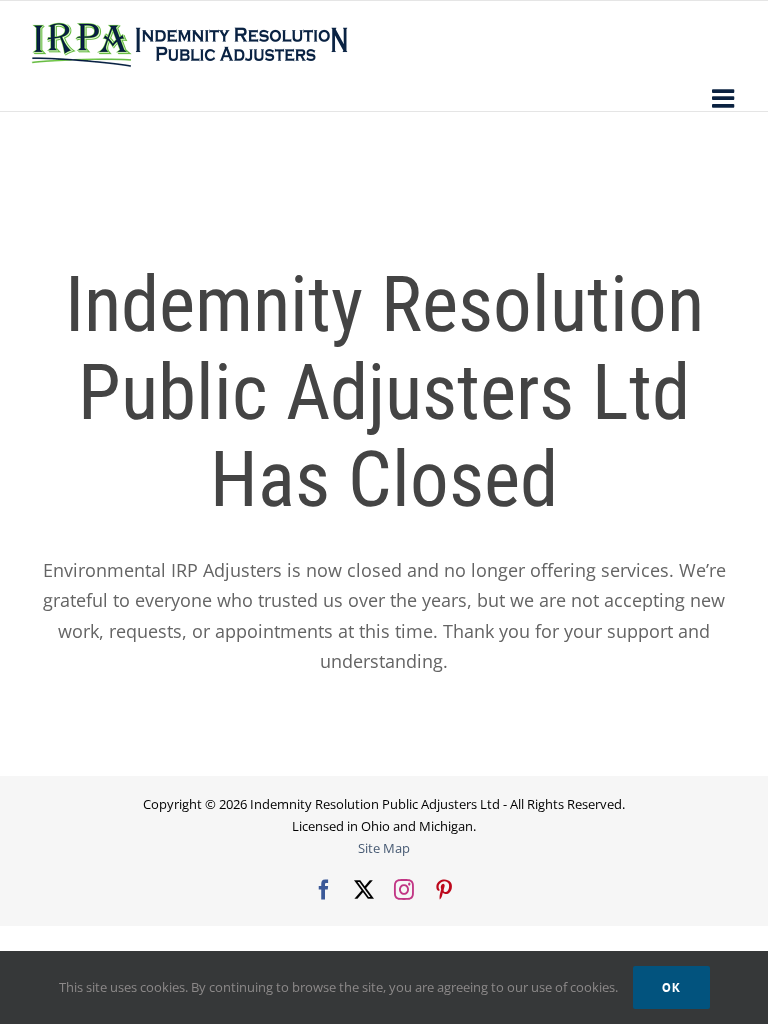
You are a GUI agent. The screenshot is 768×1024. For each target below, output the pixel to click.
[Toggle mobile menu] (725, 98)
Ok (671, 987)
